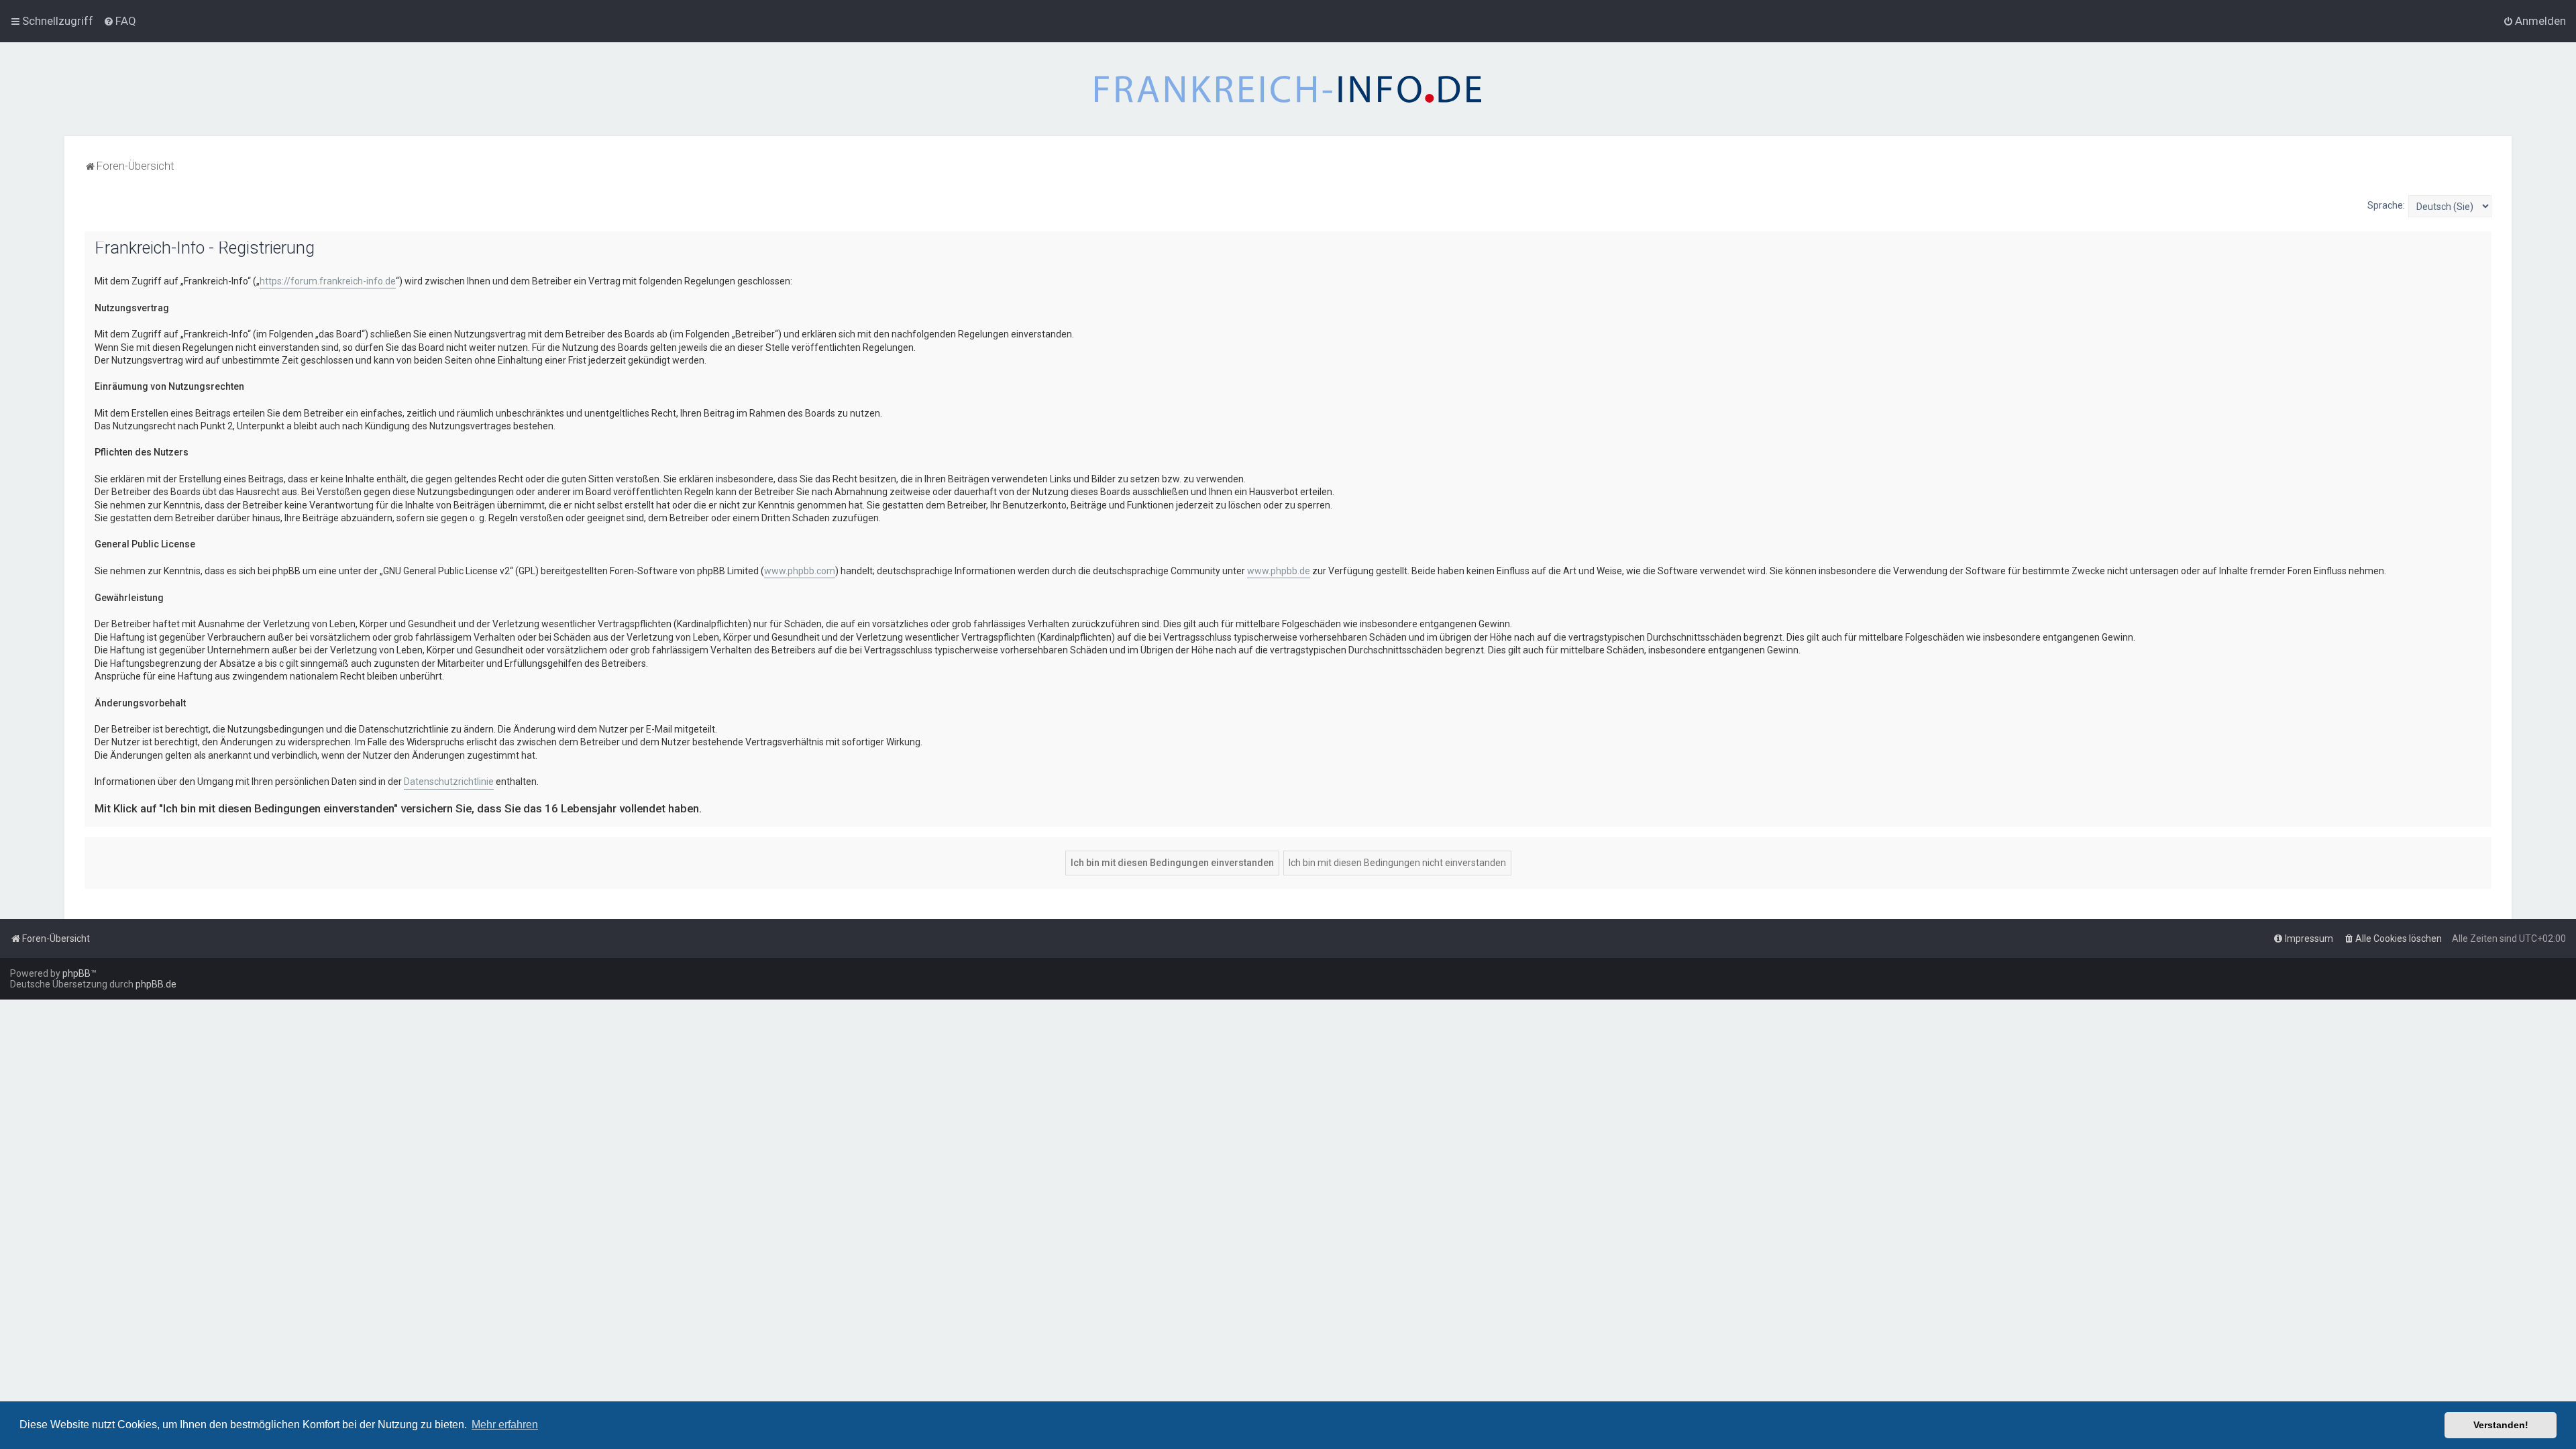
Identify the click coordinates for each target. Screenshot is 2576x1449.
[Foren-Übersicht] (1288, 89)
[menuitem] (120, 21)
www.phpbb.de (1279, 571)
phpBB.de (156, 984)
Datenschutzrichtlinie (449, 782)
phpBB (76, 973)
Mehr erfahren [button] (505, 1425)
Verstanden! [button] (2501, 1425)
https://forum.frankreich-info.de (328, 281)
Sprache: (2386, 205)
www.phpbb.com (800, 571)
